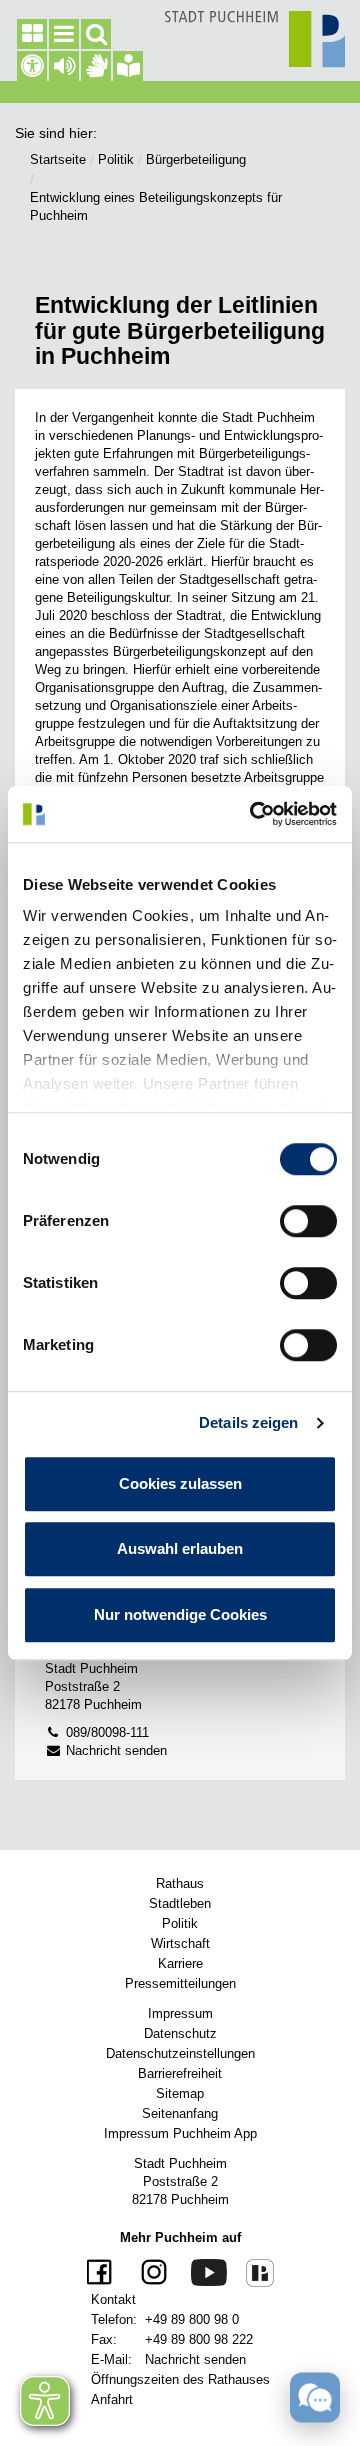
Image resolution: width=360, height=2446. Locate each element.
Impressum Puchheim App (180, 2133)
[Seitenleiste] (32, 34)
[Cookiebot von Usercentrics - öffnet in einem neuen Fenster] (254, 814)
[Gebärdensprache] (96, 66)
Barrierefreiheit (180, 2073)
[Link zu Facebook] (102, 2273)
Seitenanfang (180, 2113)
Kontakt (113, 2299)
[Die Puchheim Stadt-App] (252, 2272)
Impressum (180, 2013)
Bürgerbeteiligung (196, 159)
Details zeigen (248, 1422)
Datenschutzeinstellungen (180, 2053)
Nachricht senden (114, 1750)
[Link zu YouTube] (201, 2271)
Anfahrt (112, 2399)
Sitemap (180, 2093)
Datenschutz (180, 2033)
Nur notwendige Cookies (180, 1614)
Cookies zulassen (180, 1483)
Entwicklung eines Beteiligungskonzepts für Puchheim (156, 206)
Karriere (180, 1963)
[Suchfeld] (96, 34)
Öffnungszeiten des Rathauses (180, 2379)
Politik (116, 159)
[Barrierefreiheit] (32, 66)
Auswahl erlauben (180, 1548)
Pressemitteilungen (180, 1983)
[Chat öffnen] (315, 2397)
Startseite (58, 159)
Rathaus (180, 1883)
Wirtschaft (180, 1943)
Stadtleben (180, 1903)
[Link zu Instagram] (146, 2273)
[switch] (308, 1221)
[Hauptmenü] (64, 34)
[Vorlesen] (64, 66)
